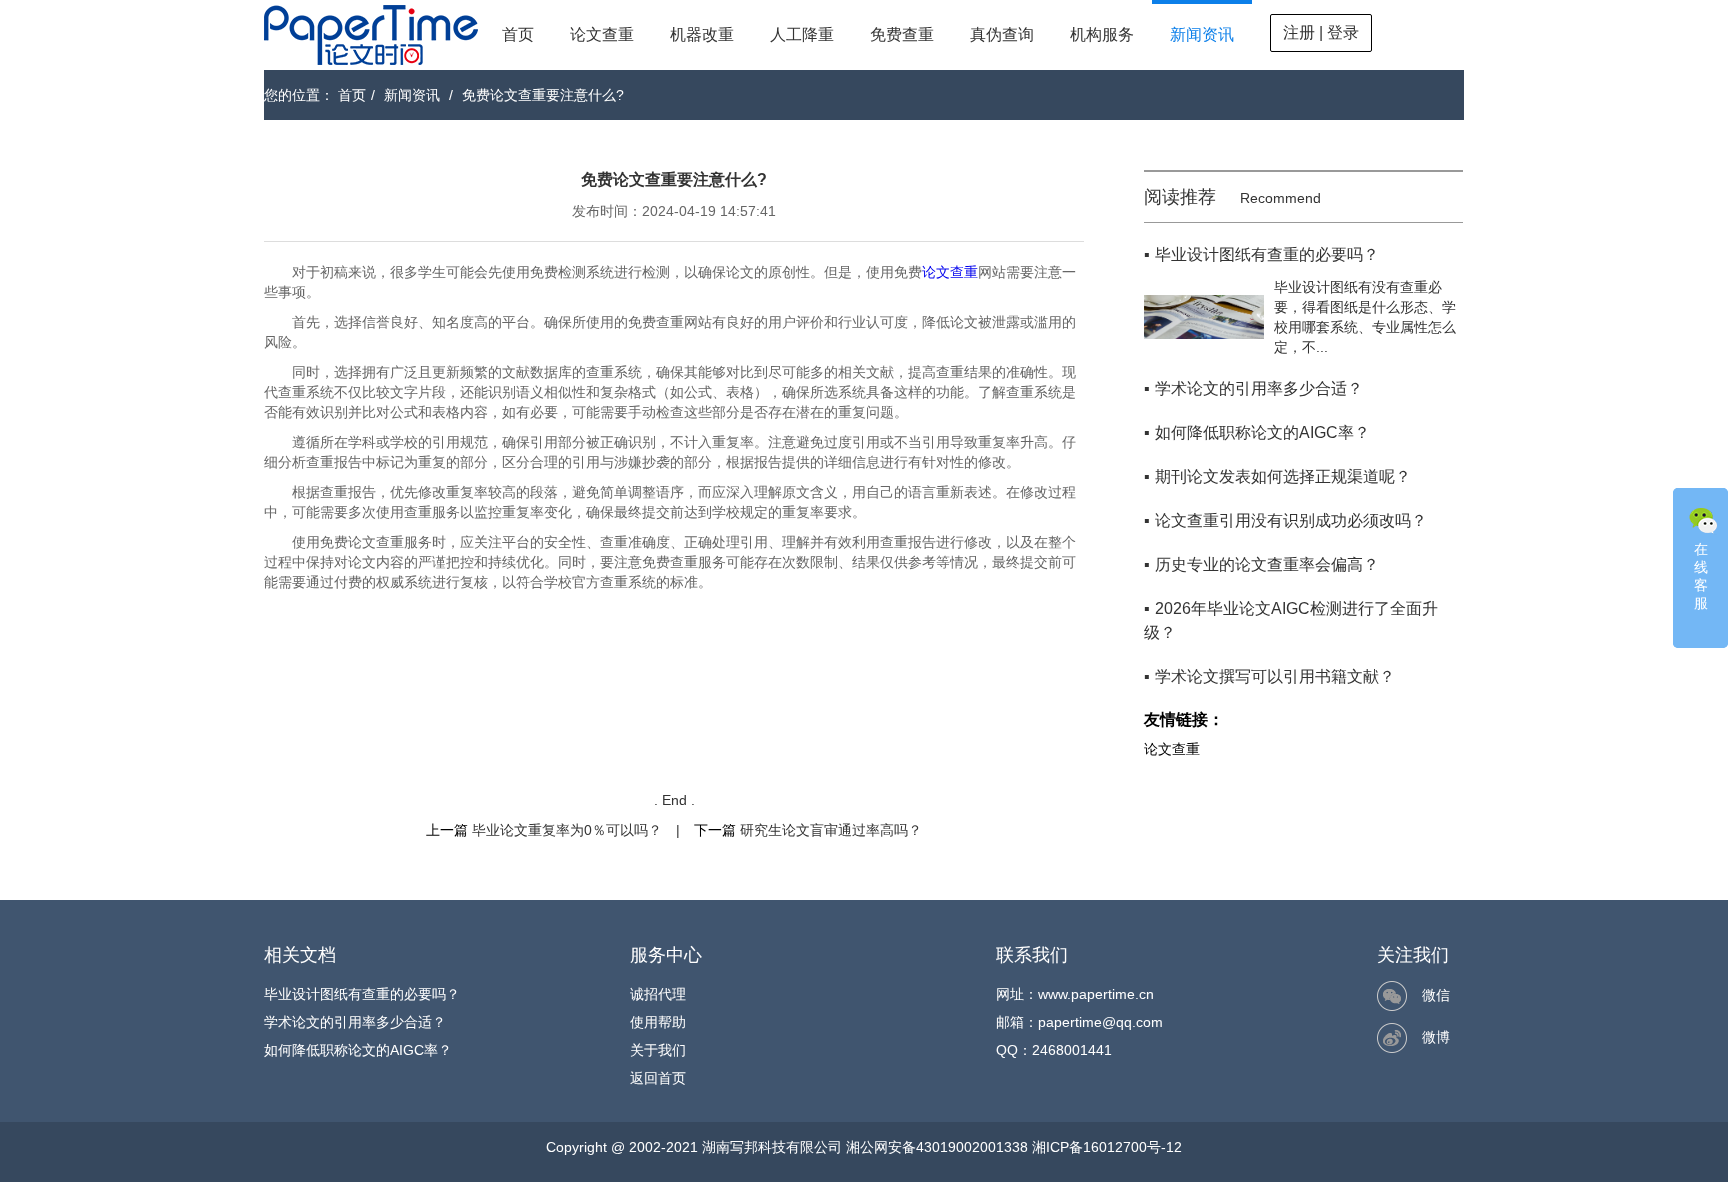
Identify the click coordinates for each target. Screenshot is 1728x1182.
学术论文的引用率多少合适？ (355, 1022)
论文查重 (602, 34)
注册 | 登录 (1321, 32)
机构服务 (1102, 34)
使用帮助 (658, 1022)
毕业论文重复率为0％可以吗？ (567, 830)
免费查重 (902, 34)
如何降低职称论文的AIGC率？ (358, 1050)
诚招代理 (658, 994)
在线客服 (1701, 576)
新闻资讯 (1202, 34)
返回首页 (658, 1078)
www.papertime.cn (1096, 994)
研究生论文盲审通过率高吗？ (831, 830)
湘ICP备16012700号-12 (1107, 1147)
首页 (518, 34)
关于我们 (658, 1050)
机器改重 (702, 34)
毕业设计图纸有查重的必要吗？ (362, 994)
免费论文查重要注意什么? (543, 95)
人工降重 (802, 34)
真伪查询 (1002, 34)
